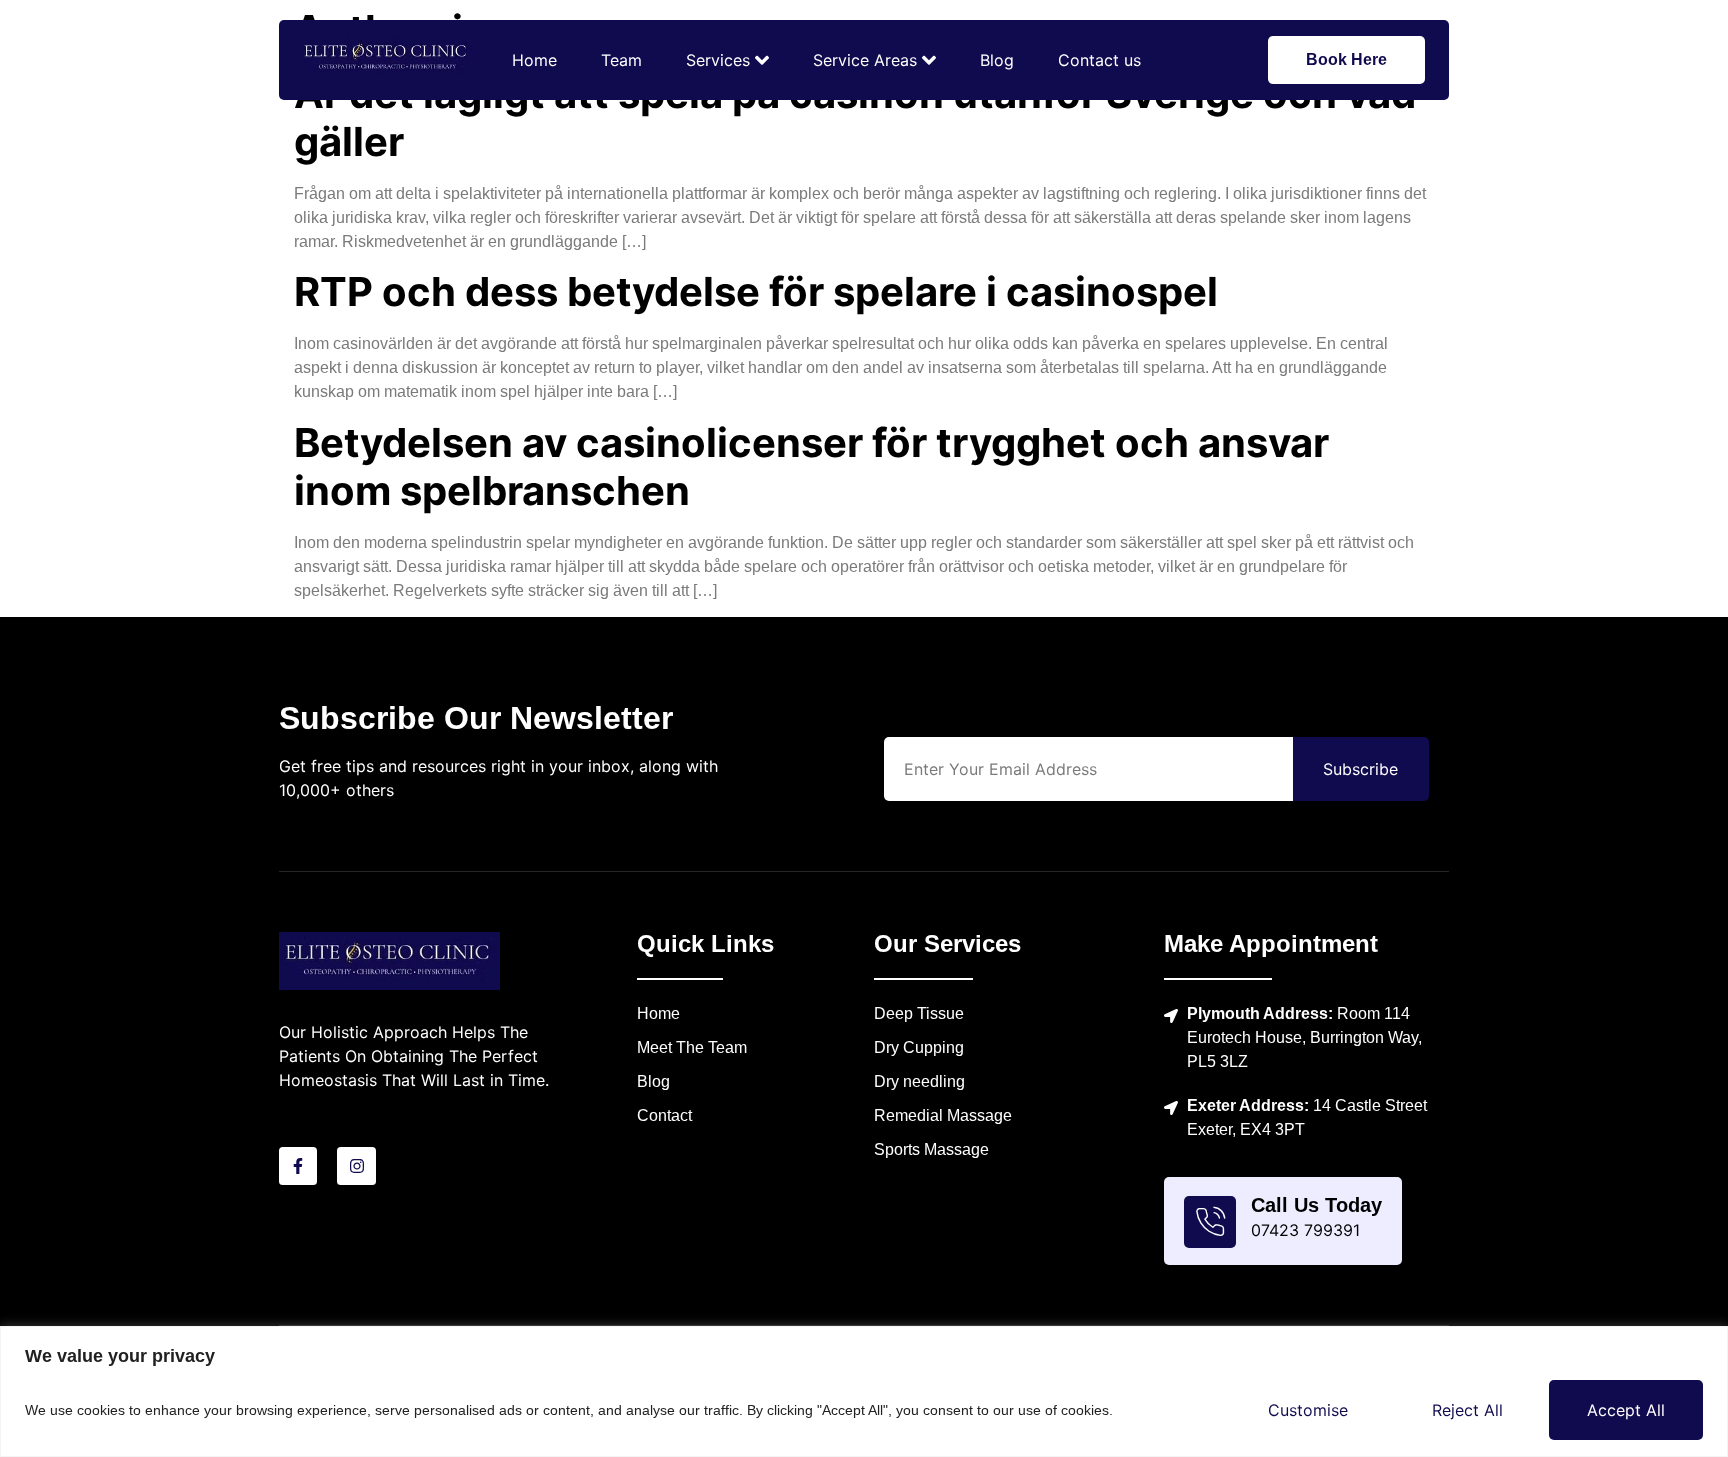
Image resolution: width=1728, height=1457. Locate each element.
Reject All (1467, 1410)
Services (718, 60)
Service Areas (865, 60)
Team (621, 60)
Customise (1308, 1410)
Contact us (1099, 60)
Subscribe (1360, 769)
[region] (864, 1391)
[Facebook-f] (298, 1166)
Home (534, 60)
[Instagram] (356, 1166)
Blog (997, 60)
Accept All (1626, 1410)
